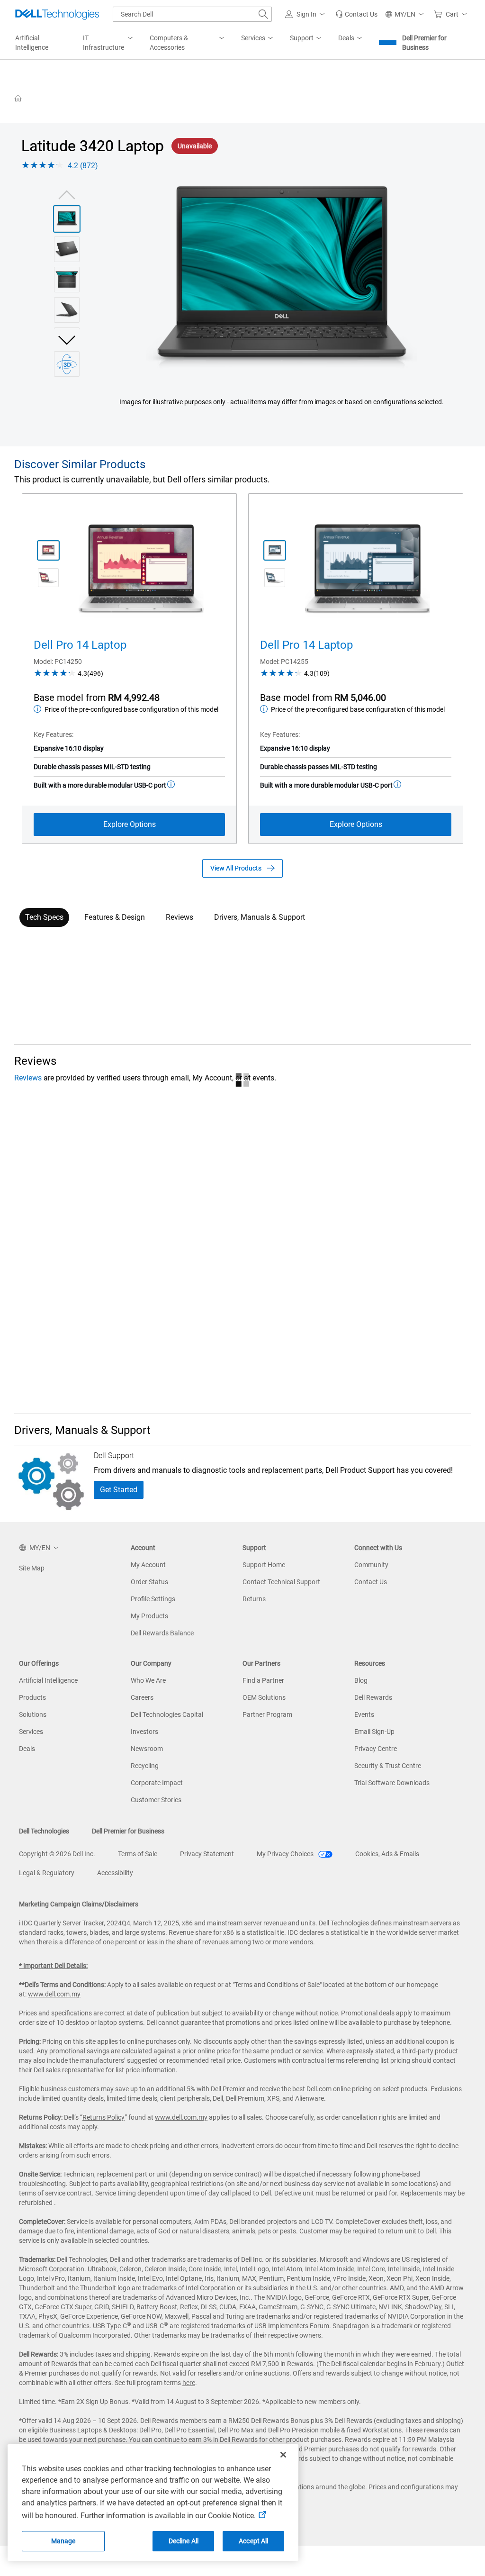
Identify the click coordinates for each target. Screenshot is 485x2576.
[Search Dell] (263, 14)
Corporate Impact (157, 1783)
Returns (254, 1599)
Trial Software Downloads (392, 1783)
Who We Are (148, 1680)
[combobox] (192, 14)
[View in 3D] (67, 364)
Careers (142, 1697)
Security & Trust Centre (388, 1766)
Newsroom (147, 1749)
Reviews (180, 917)
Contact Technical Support (281, 1582)
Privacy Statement (207, 1854)
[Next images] (67, 339)
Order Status (149, 1582)
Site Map (32, 1568)
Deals (27, 1749)
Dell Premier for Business (424, 43)
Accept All (253, 2541)
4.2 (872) (83, 166)
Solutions (33, 1714)
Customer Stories (156, 1800)
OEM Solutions (264, 1697)
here (189, 2383)
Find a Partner (263, 1680)
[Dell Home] (18, 98)
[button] (306, 14)
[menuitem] (109, 43)
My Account (148, 1565)
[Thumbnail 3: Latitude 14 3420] (67, 280)
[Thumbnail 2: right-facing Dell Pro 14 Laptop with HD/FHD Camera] (48, 578)
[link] (356, 14)
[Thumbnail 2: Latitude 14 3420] (67, 249)
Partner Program (267, 1714)
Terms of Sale (138, 1854)
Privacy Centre (376, 1749)
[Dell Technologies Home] (57, 14)
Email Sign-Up (374, 1732)
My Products (149, 1616)
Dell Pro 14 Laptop (80, 645)
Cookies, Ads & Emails (387, 1854)
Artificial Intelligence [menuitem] (32, 43)
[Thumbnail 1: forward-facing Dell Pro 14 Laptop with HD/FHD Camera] (48, 551)
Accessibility (115, 1873)
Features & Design (115, 917)
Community (371, 1565)
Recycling (145, 1766)
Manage (63, 2541)
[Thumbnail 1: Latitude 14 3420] (67, 219)
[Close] (283, 2455)
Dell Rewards (373, 1697)
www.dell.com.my (54, 1994)
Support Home (264, 1565)
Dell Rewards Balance (162, 1633)
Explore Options (130, 824)
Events (364, 1714)
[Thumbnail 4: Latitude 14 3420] (67, 310)
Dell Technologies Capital (167, 1714)
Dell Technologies (44, 1831)
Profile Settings (153, 1599)
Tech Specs (44, 917)
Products (32, 1697)
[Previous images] (67, 194)
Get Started (119, 1490)
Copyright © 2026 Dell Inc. (57, 1854)
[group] (282, 278)
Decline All (184, 2541)
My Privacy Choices (286, 1854)
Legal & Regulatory (47, 1873)
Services (31, 1732)
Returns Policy (103, 2117)
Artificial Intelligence (48, 1680)
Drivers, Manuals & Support (260, 917)
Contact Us (371, 1582)
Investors (144, 1732)
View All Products (236, 868)
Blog (361, 1680)
